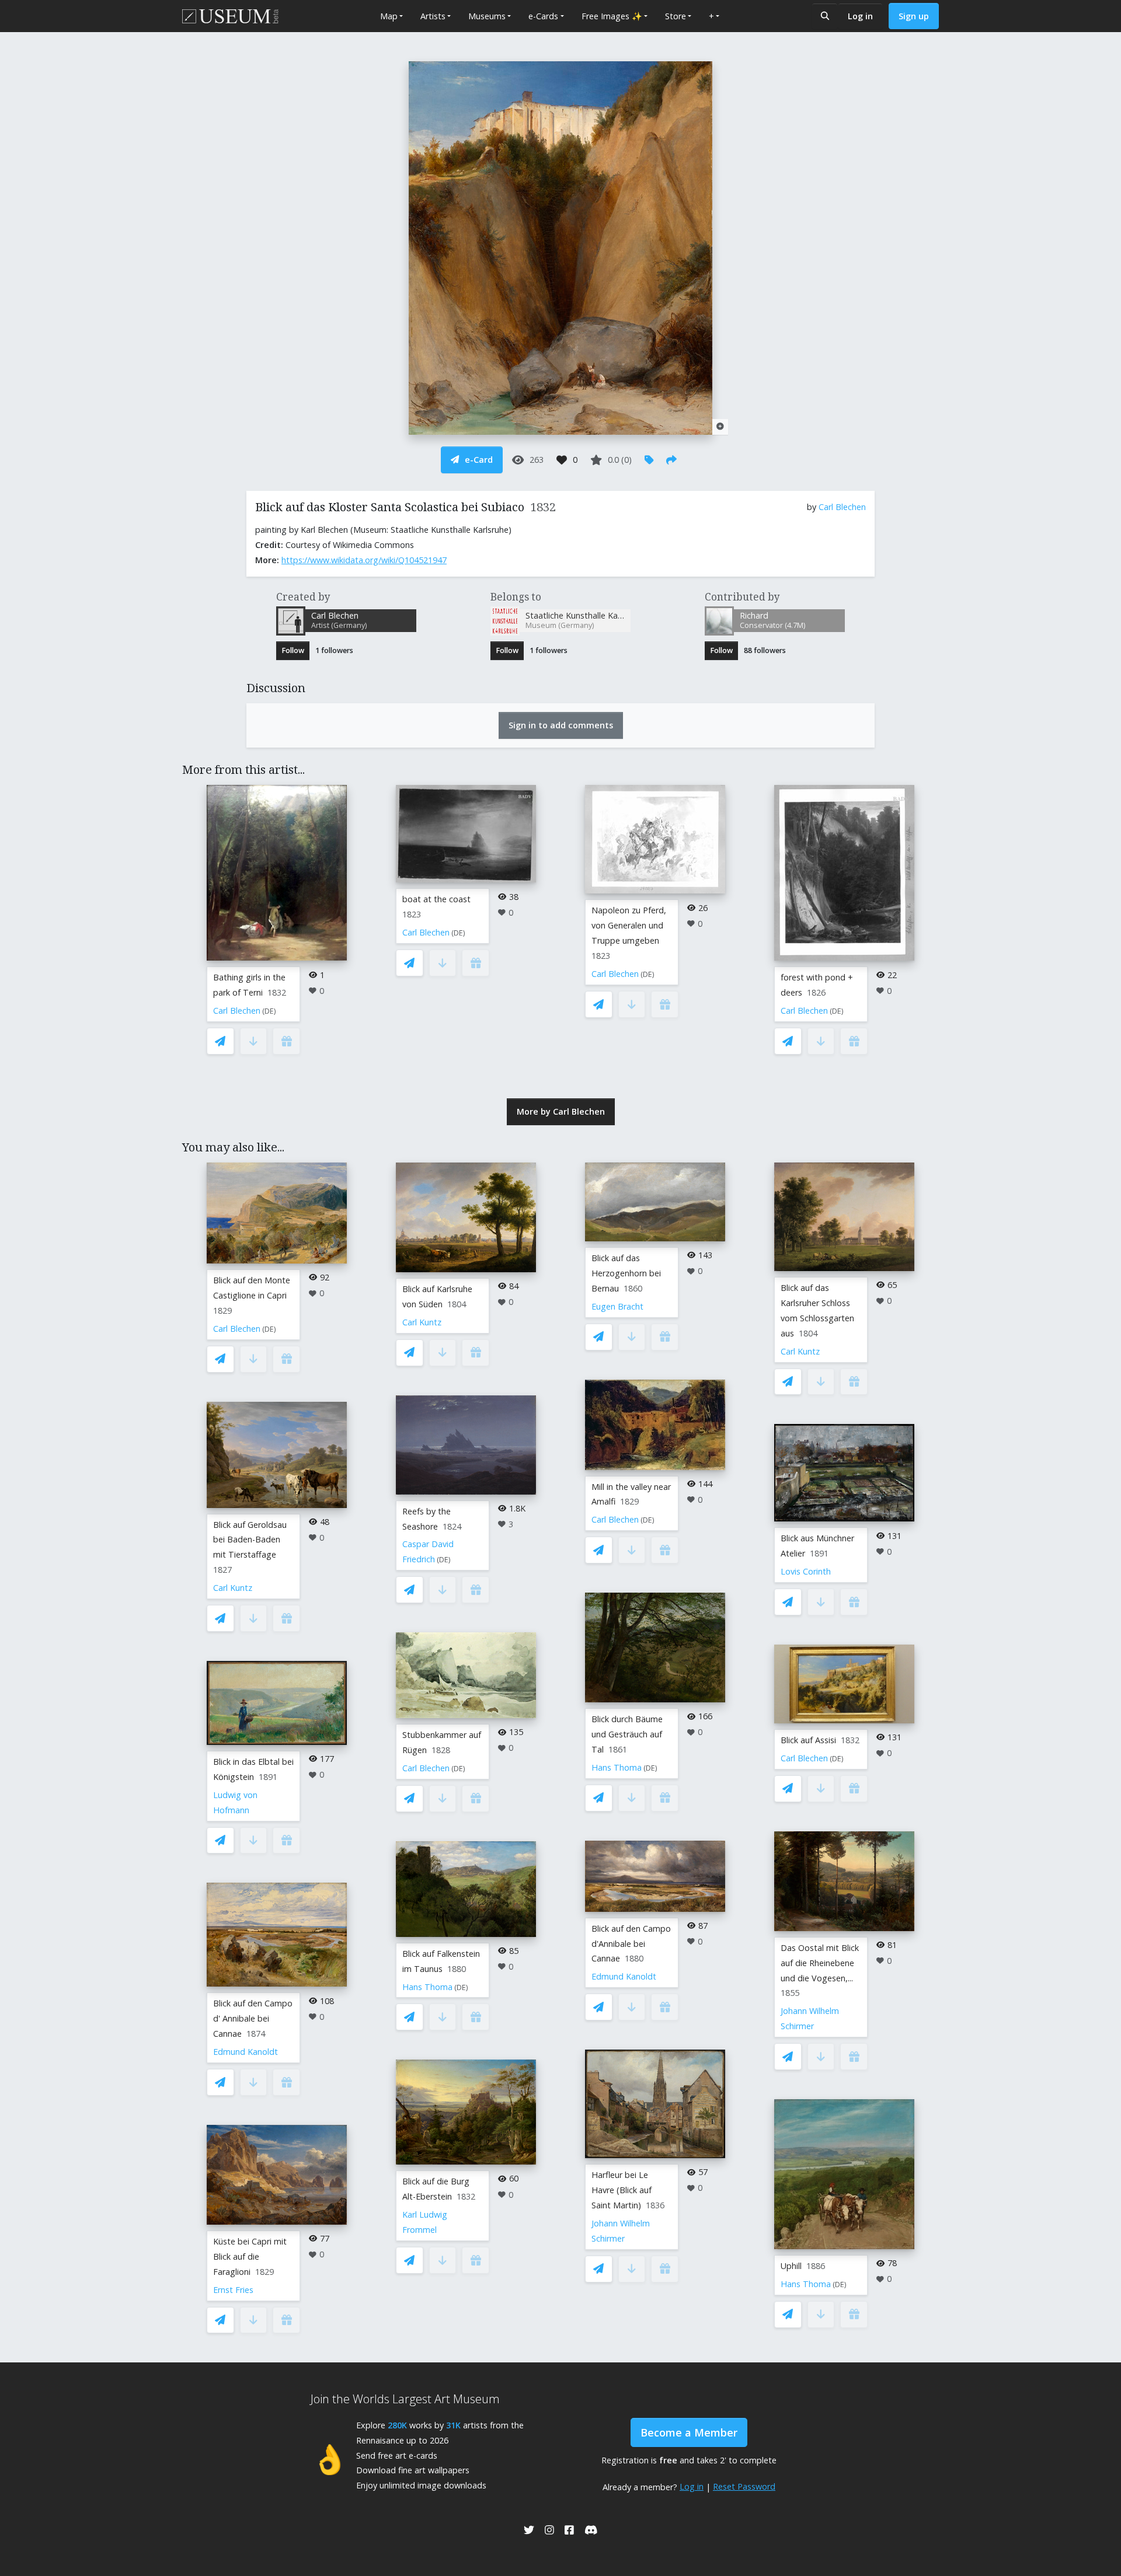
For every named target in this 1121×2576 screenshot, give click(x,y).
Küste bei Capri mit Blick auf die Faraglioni (250, 2256)
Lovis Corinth (806, 1571)
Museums (487, 16)
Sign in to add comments (561, 725)
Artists (433, 16)
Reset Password (744, 2486)
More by (561, 1111)
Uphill (791, 2266)
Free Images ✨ (612, 16)
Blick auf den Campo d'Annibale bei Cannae (631, 1944)
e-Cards (543, 16)
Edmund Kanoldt (246, 2052)
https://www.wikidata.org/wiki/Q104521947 (364, 560)
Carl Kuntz (233, 1588)
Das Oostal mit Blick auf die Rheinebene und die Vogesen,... (820, 1963)
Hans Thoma (427, 1987)
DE (269, 1011)
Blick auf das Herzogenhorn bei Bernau (626, 1273)
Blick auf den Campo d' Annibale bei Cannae (253, 2018)
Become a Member (689, 2432)
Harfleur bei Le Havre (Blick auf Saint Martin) (622, 2190)
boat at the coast (436, 899)
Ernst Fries (233, 2290)
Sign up (914, 16)
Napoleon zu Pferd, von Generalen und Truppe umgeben (629, 925)
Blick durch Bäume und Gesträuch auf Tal (627, 1734)
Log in (860, 16)
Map (389, 16)
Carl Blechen (842, 507)
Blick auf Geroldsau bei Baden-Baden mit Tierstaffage (250, 1540)
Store (676, 16)
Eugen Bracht (617, 1306)
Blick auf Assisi (808, 1740)
